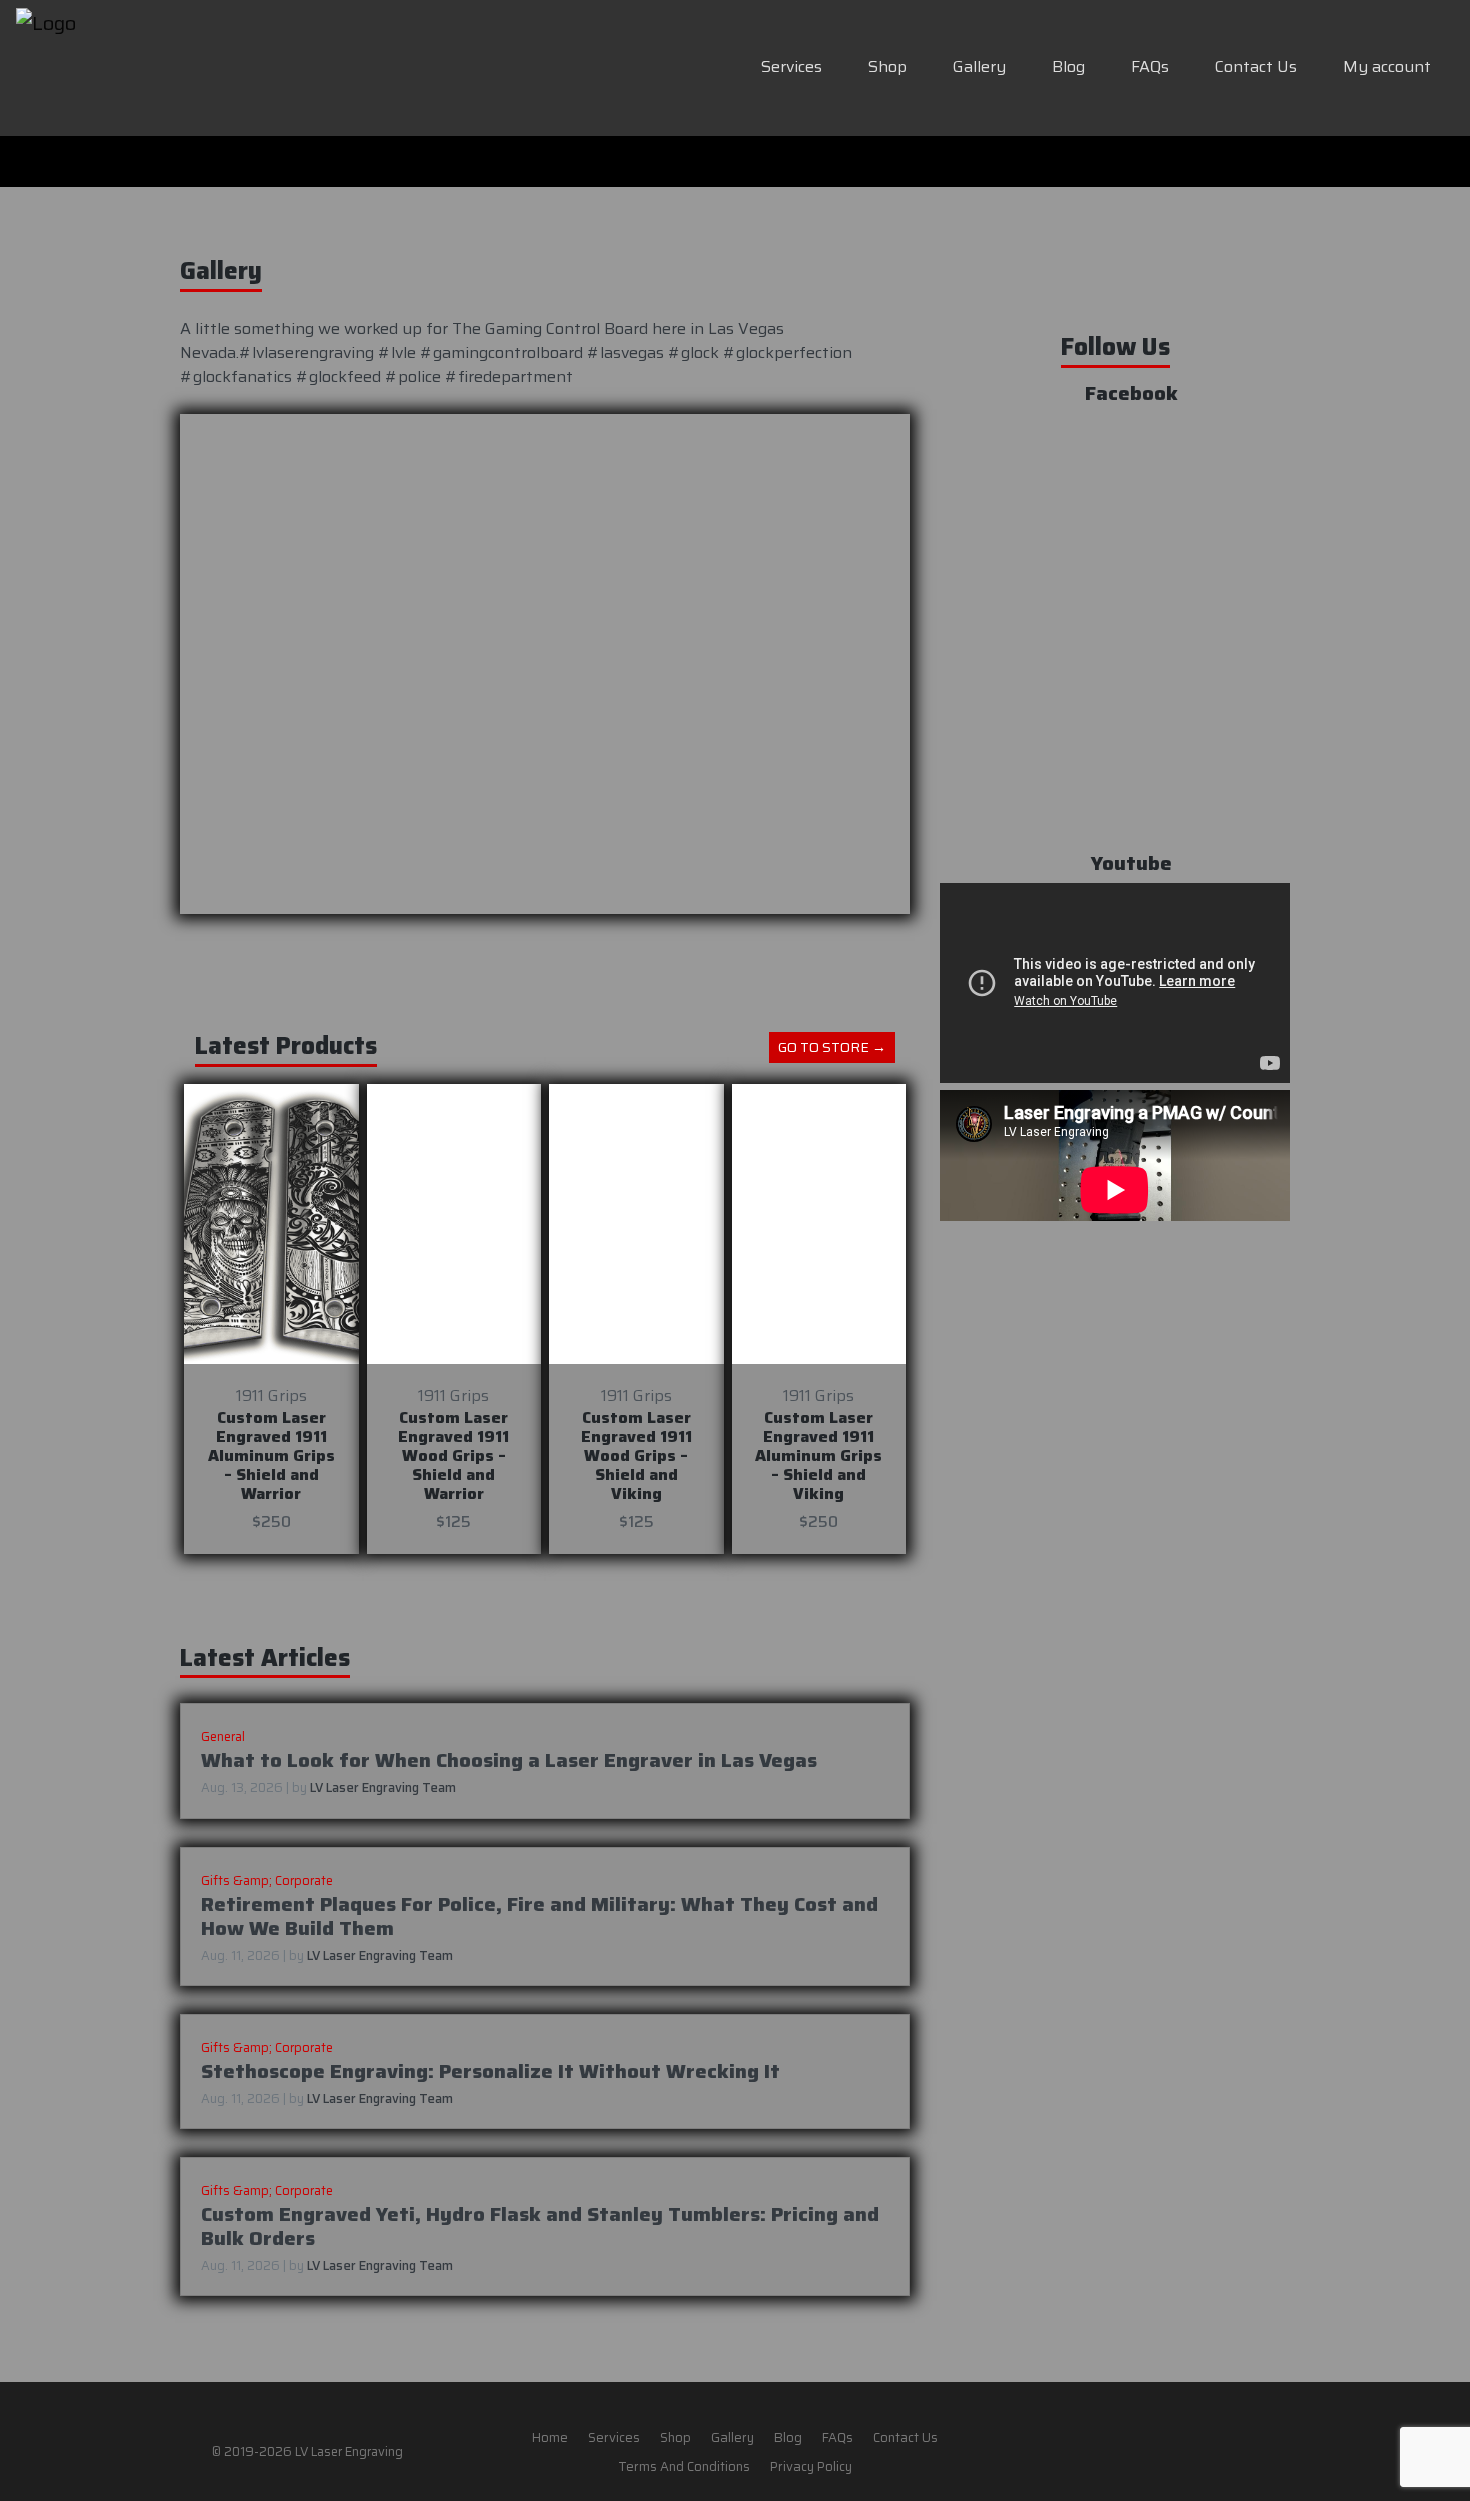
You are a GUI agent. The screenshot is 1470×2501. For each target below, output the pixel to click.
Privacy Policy (811, 2467)
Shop (887, 66)
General (223, 1736)
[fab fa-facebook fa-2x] (1123, 2451)
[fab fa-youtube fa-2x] (1203, 2451)
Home (550, 2437)
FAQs (1150, 66)
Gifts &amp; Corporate (267, 1880)
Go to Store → (832, 1047)
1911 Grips (271, 1395)
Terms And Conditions (684, 2467)
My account (1387, 66)
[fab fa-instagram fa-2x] (1163, 2451)
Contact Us (1256, 66)
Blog (1068, 66)
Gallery (979, 66)
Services (791, 66)
